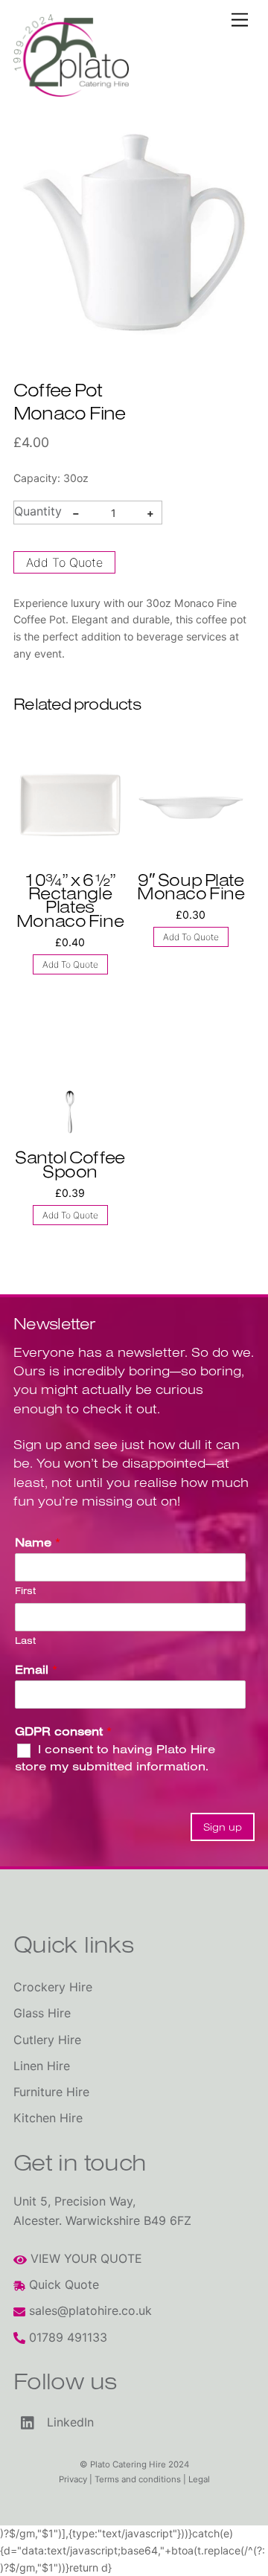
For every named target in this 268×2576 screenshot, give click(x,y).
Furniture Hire (51, 2092)
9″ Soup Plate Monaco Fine (191, 886)
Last (25, 1640)
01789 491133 (66, 2337)
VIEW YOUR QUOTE (84, 2258)
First (25, 1590)
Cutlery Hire (47, 2040)
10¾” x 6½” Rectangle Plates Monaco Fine (70, 900)
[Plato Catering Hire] (71, 90)
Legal (199, 2479)
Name (38, 1542)
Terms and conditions (138, 2479)
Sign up (223, 1827)
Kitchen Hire (48, 2118)
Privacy (73, 2479)
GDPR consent (63, 1731)
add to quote (64, 562)
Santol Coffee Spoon (70, 1164)
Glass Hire (42, 2013)
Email (36, 1669)
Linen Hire (42, 2066)
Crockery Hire (53, 1987)
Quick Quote (62, 2284)
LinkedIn (68, 2423)
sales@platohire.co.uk (89, 2310)
